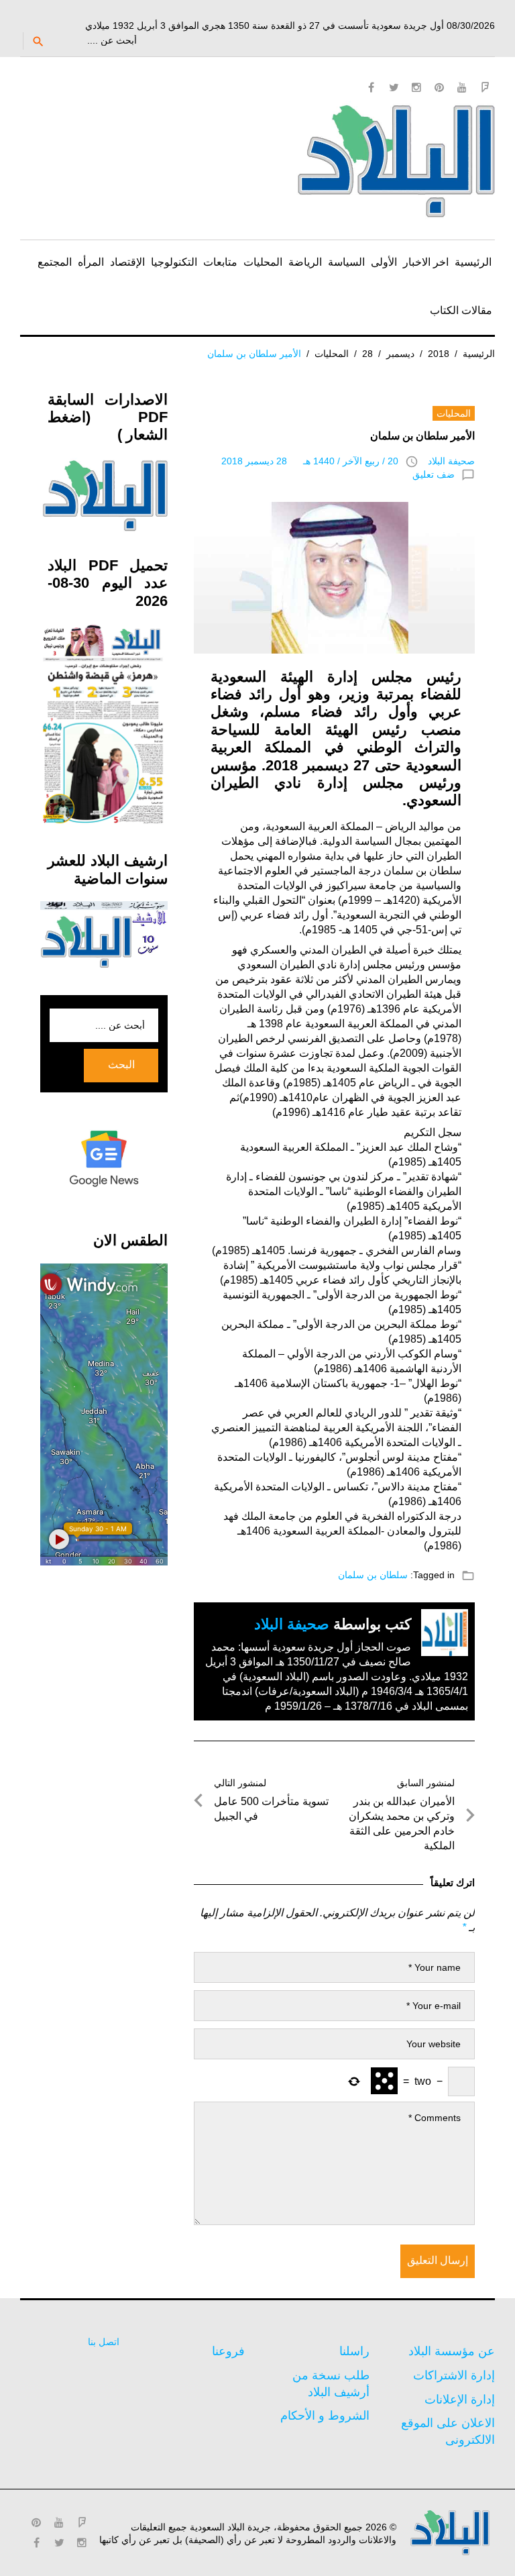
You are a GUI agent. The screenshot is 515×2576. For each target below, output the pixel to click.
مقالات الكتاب (461, 310)
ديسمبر (400, 354)
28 (367, 354)
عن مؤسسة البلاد (452, 2351)
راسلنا (354, 2351)
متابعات (220, 262)
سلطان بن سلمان (373, 1575)
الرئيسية (473, 262)
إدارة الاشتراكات (454, 2375)
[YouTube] (462, 87)
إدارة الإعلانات (460, 2400)
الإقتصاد (127, 262)
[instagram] (416, 87)
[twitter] (394, 87)
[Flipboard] (485, 87)
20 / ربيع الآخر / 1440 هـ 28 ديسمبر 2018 (310, 461)
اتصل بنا (104, 2342)
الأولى (384, 262)
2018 (439, 354)
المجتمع (55, 262)
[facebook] (371, 87)
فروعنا (228, 2351)
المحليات (263, 262)
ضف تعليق (434, 474)
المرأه (91, 262)
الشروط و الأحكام (325, 2416)
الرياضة (305, 262)
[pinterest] (439, 87)
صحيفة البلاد (451, 461)
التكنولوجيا (174, 262)
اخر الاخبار (426, 262)
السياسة (346, 262)
